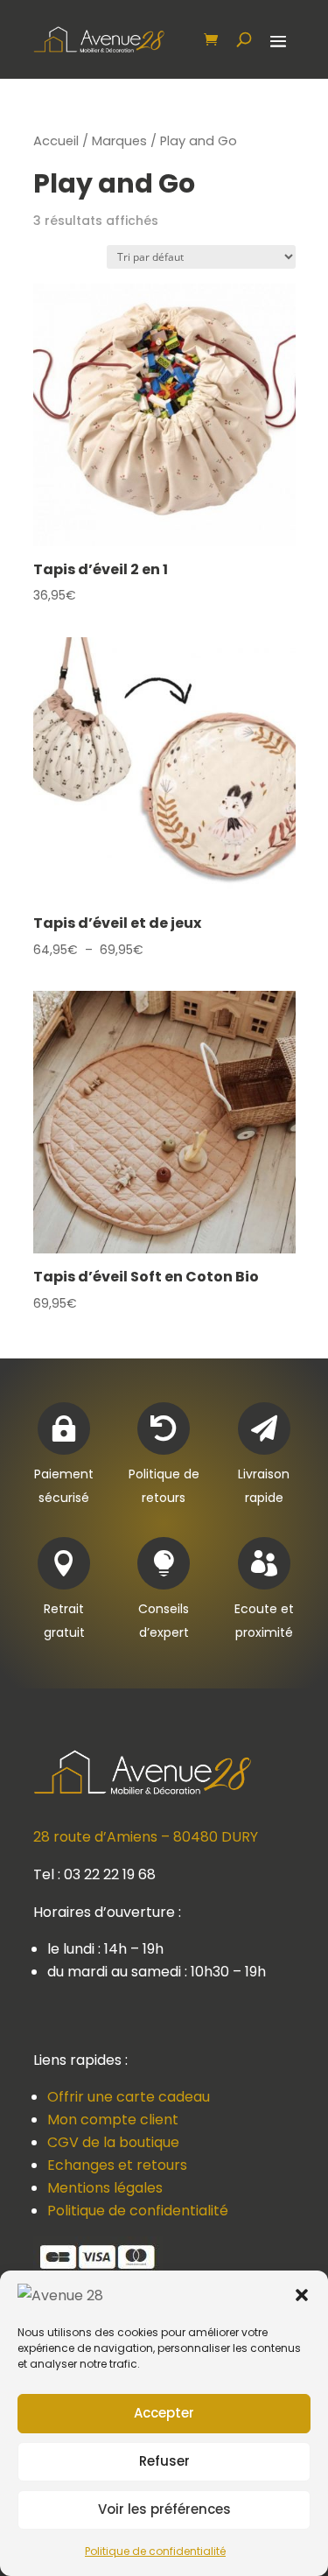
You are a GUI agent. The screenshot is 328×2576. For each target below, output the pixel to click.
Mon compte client (113, 2120)
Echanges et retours (117, 2165)
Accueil (56, 141)
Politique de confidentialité (155, 2551)
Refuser (164, 2461)
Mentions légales (105, 2188)
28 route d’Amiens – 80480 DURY (146, 1837)
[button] (302, 2295)
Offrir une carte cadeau (129, 2097)
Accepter (164, 2413)
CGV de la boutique (113, 2142)
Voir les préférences (164, 2509)
